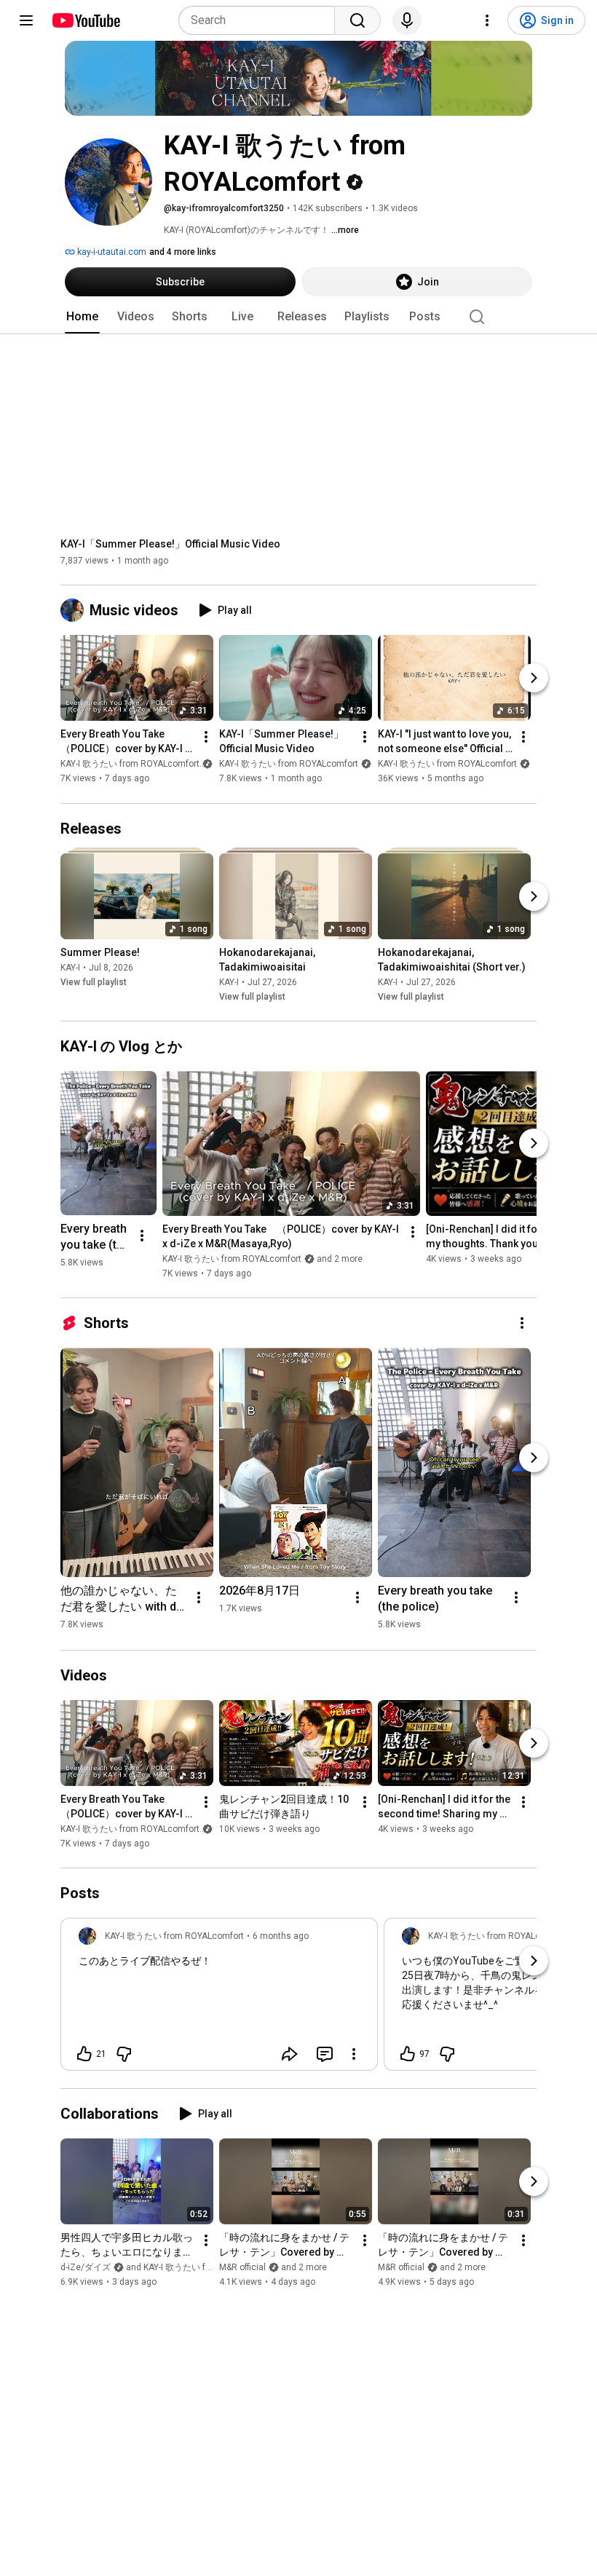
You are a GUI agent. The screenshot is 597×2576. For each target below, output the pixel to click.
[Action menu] (354, 2054)
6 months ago (281, 1936)
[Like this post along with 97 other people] (408, 2054)
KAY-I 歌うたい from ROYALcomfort (289, 764)
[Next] (534, 679)
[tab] (82, 317)
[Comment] (325, 2054)
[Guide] (26, 20)
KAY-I (70, 968)
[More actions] (206, 738)
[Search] (357, 20)
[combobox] (261, 20)
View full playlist (94, 982)
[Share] (290, 2054)
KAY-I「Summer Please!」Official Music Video (170, 544)
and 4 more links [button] (183, 252)
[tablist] (298, 317)
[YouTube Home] (86, 20)
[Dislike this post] (124, 2054)
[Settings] (487, 20)
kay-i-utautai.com (111, 252)
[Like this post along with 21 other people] (84, 2054)
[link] (219, 1999)
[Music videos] (75, 610)
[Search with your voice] (407, 20)
